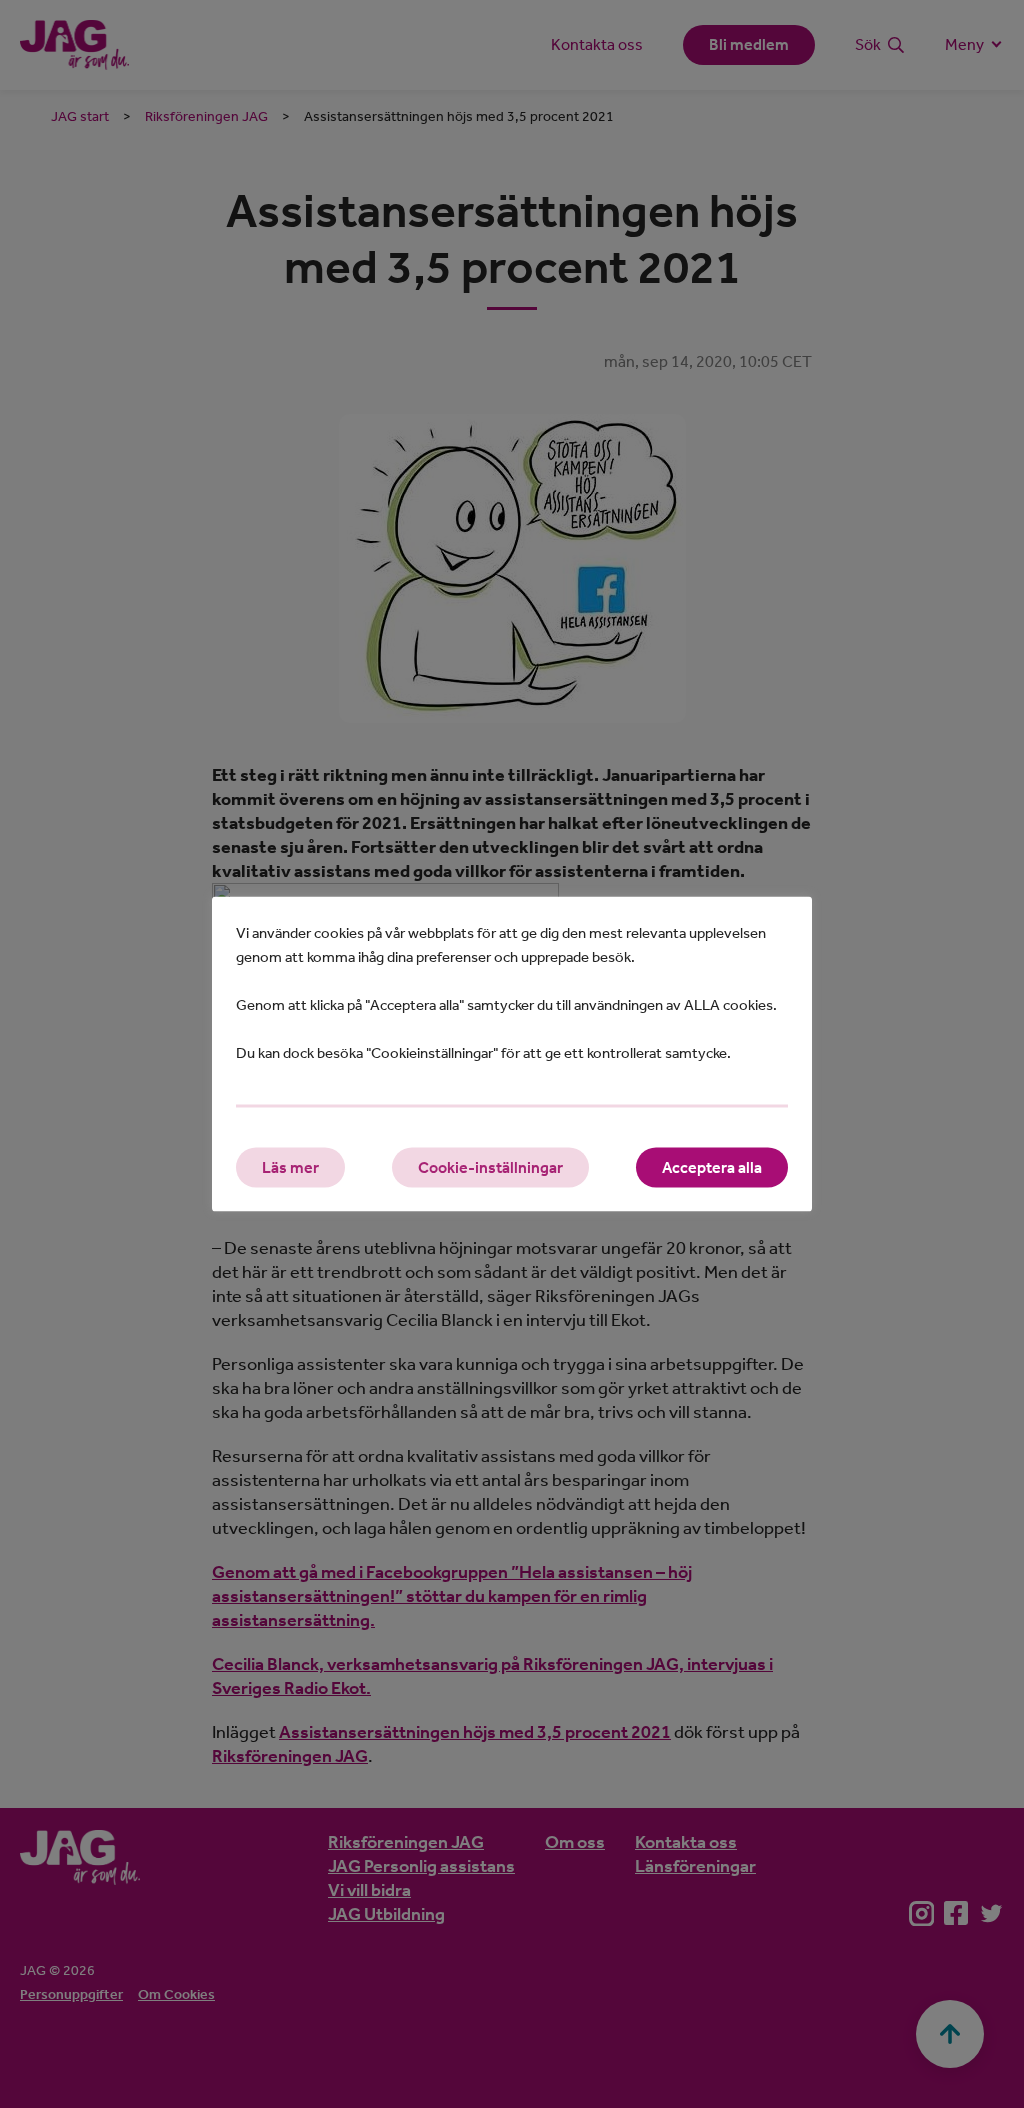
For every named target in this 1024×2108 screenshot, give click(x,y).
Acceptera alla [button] (712, 1167)
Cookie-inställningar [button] (490, 1167)
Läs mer (290, 1167)
